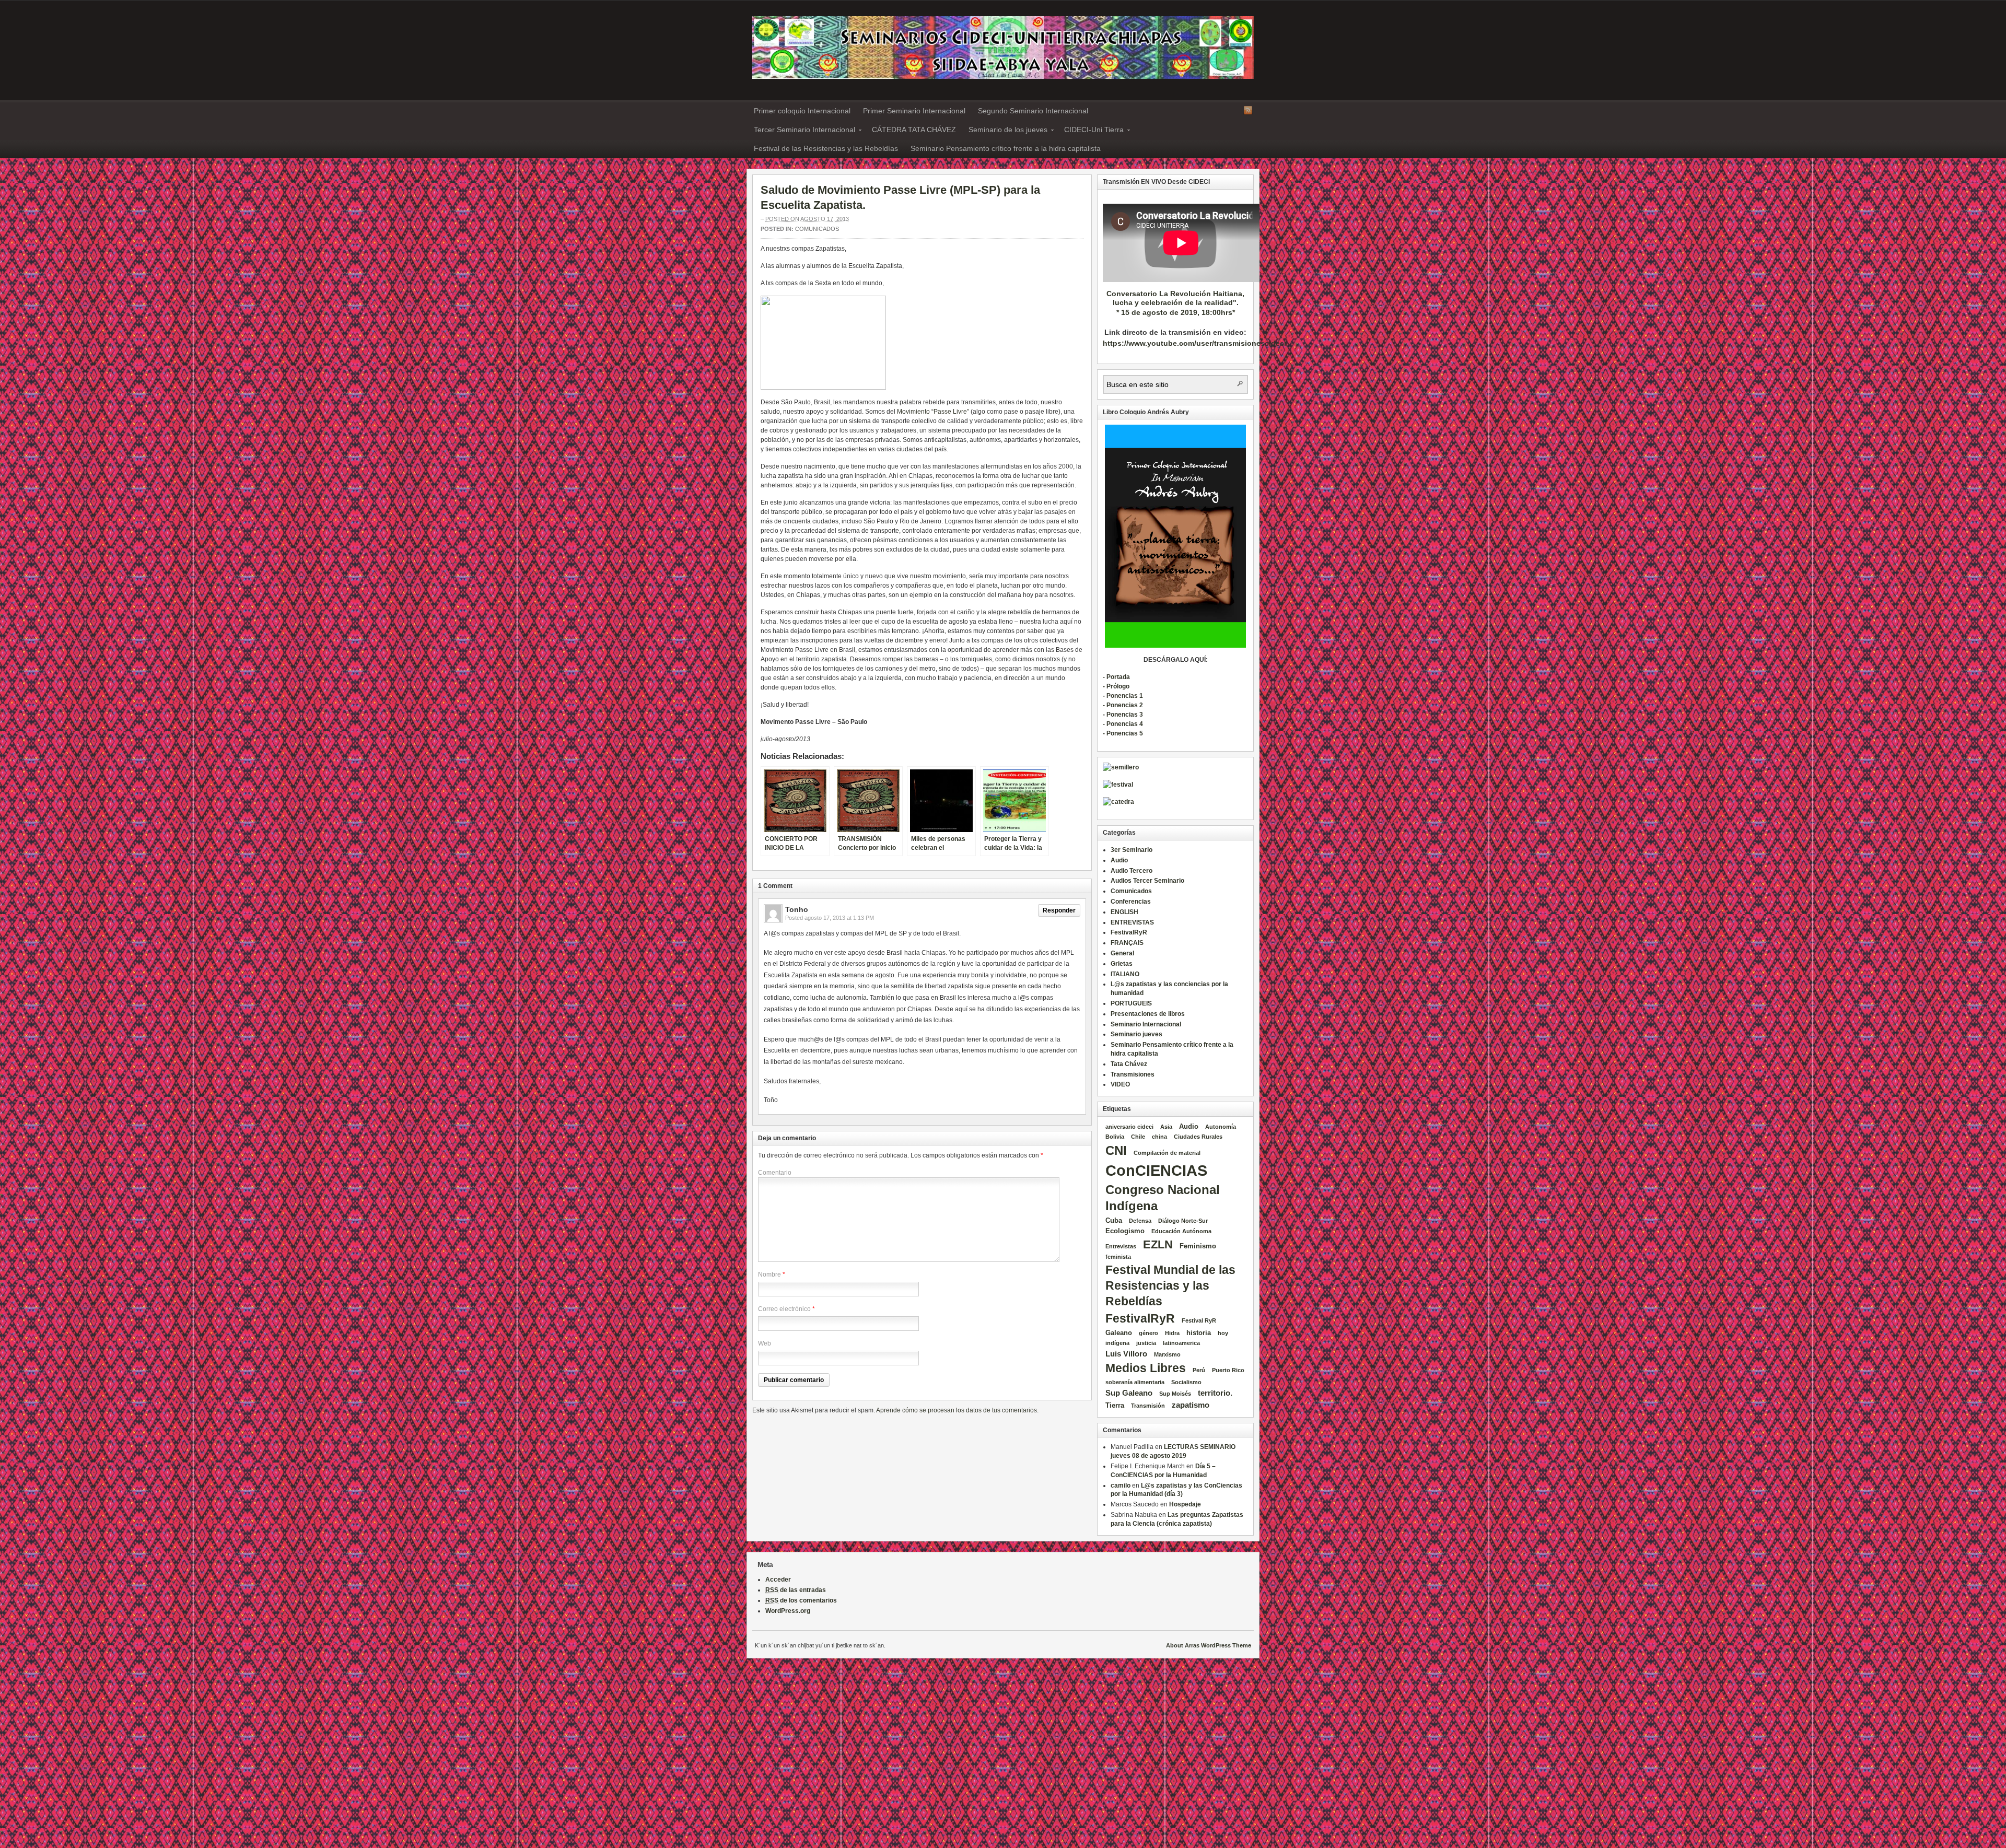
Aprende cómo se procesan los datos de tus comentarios (957, 1410)
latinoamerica (1181, 1343)
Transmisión (1148, 1406)
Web (765, 1343)
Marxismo (1167, 1354)
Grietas (1122, 964)
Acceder (778, 1580)
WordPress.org (788, 1611)
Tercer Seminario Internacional (801, 131)
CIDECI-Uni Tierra (1091, 131)
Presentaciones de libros (1148, 1014)
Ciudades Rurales (1198, 1137)
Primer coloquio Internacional (802, 111)
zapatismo (1191, 1405)
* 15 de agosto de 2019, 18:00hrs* (1176, 312)
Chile (1138, 1137)
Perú (1199, 1370)
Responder (1059, 910)
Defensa (1140, 1221)
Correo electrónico (784, 1309)
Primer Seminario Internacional (914, 111)
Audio (1119, 860)
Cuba (1114, 1220)
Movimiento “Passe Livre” (933, 412)
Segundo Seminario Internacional (1033, 111)
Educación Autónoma (1181, 1231)
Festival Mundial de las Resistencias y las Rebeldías (1170, 1285)
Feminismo (1198, 1246)
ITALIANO (1125, 974)
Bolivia (1115, 1137)
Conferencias (1131, 902)
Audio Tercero (1132, 871)
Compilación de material (1167, 1153)
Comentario (775, 1173)
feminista (1118, 1257)
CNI (1116, 1150)
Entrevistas (1121, 1246)
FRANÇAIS (1127, 943)
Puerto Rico (1228, 1370)
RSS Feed (1248, 110)
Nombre (769, 1274)
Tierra (1115, 1405)
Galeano (1119, 1333)
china (1159, 1137)
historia (1199, 1333)
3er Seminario (1132, 850)
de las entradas (796, 1590)
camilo (1121, 1486)
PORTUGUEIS (1131, 1003)
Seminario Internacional (1146, 1024)
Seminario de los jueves (1005, 131)
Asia (1166, 1127)
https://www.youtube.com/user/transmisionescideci (1194, 343)
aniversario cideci (1129, 1127)
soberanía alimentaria (1135, 1382)
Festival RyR (1199, 1320)
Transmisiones (1133, 1074)
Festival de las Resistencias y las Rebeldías (826, 148)
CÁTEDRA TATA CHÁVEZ (914, 130)
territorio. (1215, 1393)
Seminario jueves (1136, 1034)
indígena (1117, 1343)
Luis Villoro (1126, 1354)
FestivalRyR (1129, 932)
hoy (1223, 1333)
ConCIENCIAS (1156, 1170)
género (1148, 1333)
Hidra (1172, 1333)
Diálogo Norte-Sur (1183, 1221)
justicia (1146, 1343)
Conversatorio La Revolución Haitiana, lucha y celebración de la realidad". (1175, 298)
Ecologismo (1125, 1231)
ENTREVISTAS (1132, 922)
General (1122, 953)
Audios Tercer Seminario (1147, 881)
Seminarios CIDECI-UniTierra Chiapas (1003, 48)
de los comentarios (801, 1600)
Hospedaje (1185, 1504)
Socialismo (1186, 1382)
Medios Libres (1146, 1368)
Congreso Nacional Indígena (1163, 1198)
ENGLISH (1124, 912)
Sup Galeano (1129, 1393)
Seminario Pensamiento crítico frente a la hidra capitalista (1006, 148)
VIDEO (1120, 1084)
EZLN (1158, 1244)
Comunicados (817, 229)
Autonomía (1221, 1127)
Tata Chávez (1129, 1064)
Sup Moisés (1175, 1394)
